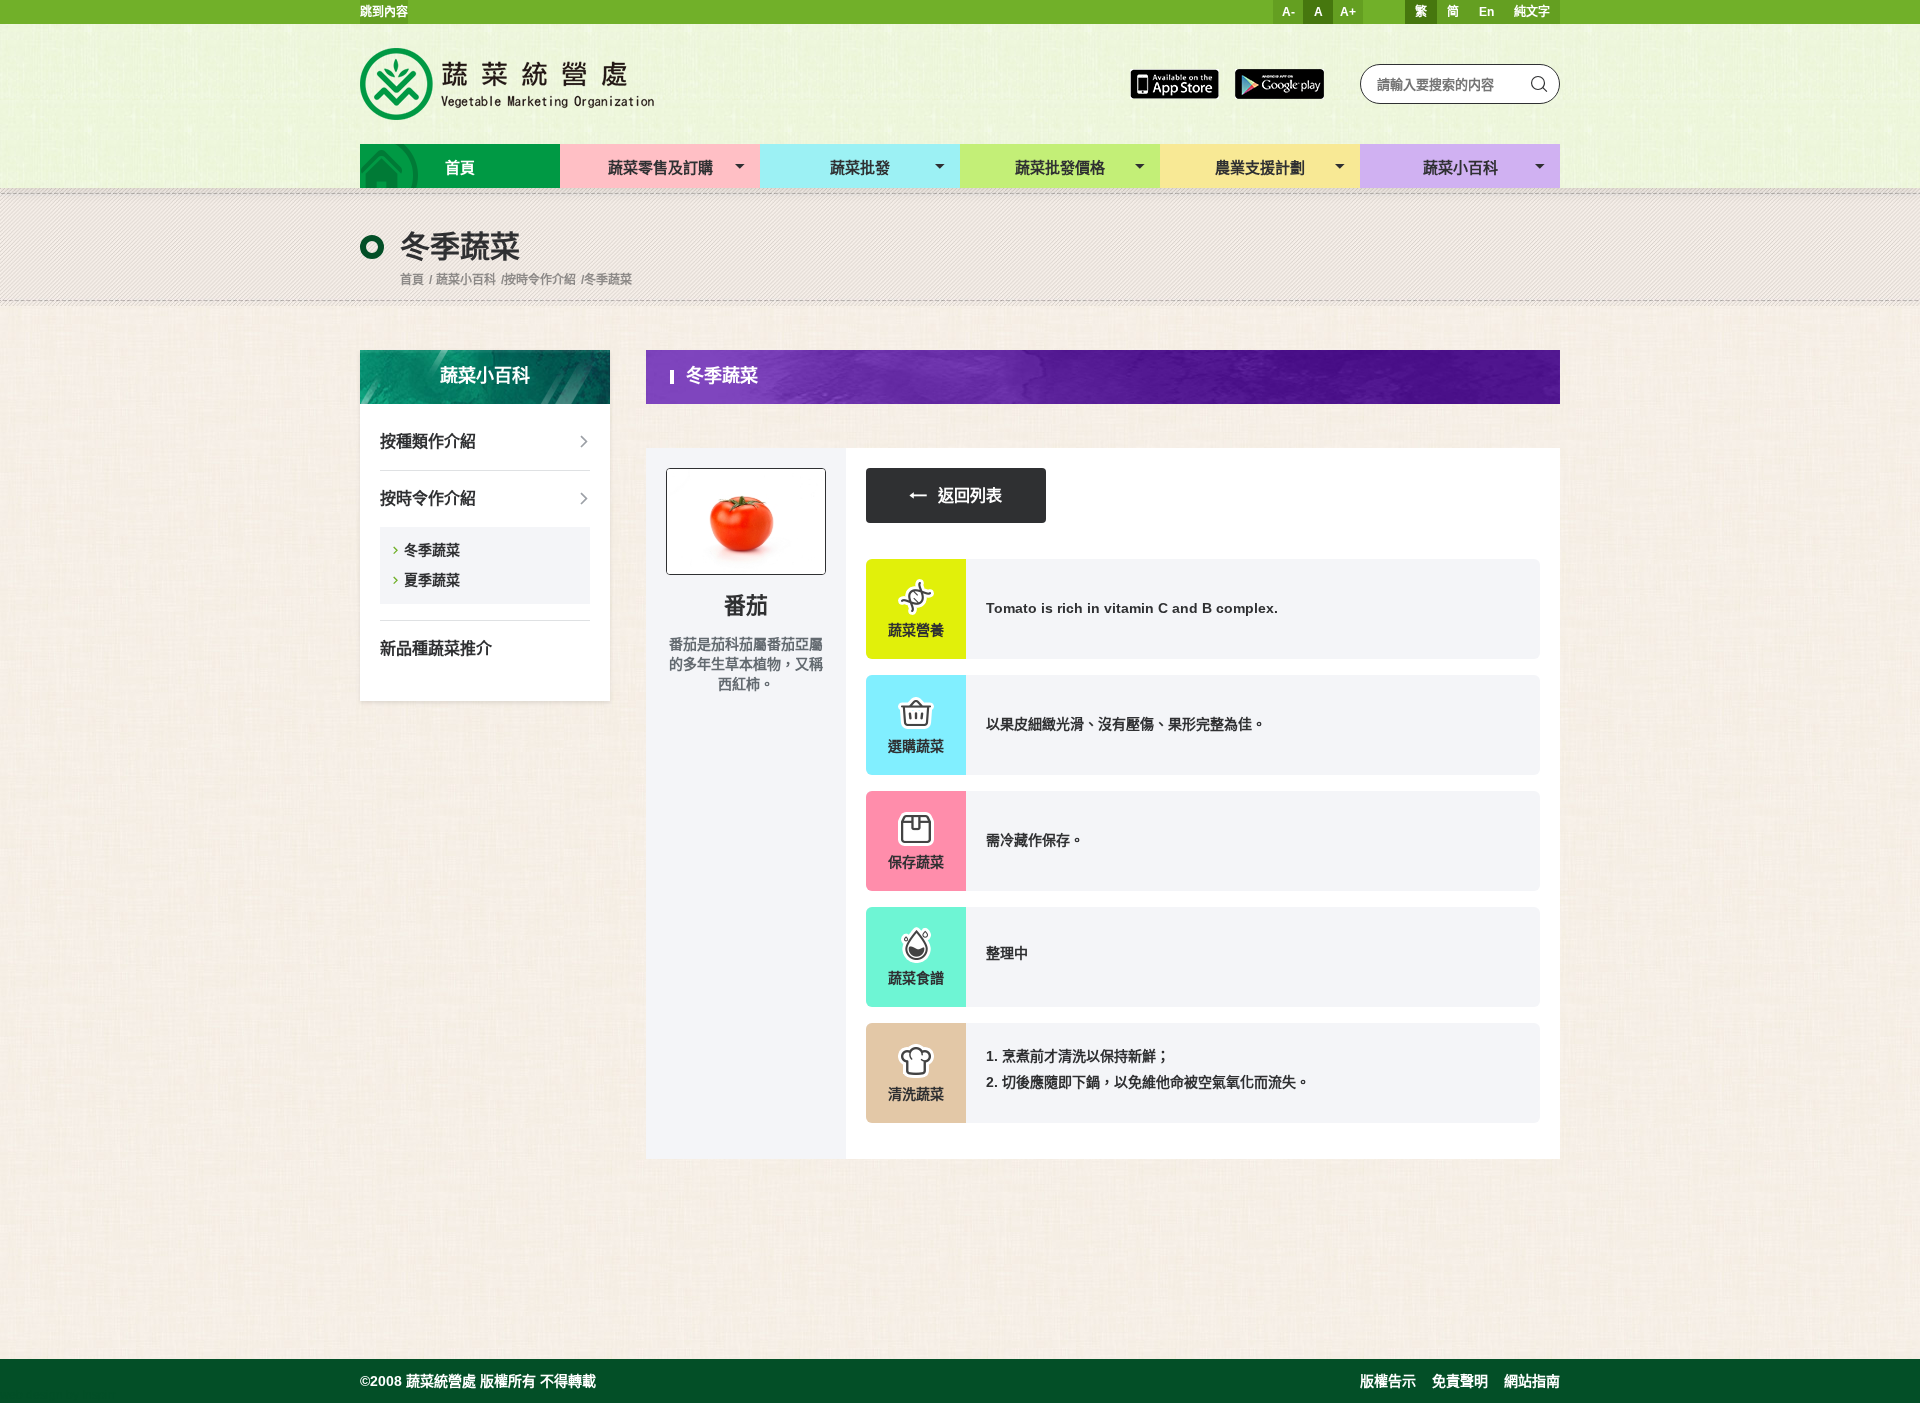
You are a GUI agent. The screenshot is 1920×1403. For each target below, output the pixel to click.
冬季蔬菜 (608, 280)
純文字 (1532, 12)
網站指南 (1532, 1381)
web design (31, 1395)
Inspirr (99, 1395)
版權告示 (1388, 1381)
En (1486, 12)
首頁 (412, 280)
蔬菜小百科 (466, 280)
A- (1288, 12)
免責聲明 (1460, 1381)
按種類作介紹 (428, 441)
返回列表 (970, 495)
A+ (1348, 12)
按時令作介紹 (540, 280)
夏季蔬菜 (432, 580)
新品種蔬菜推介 (436, 648)
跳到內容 (384, 12)
